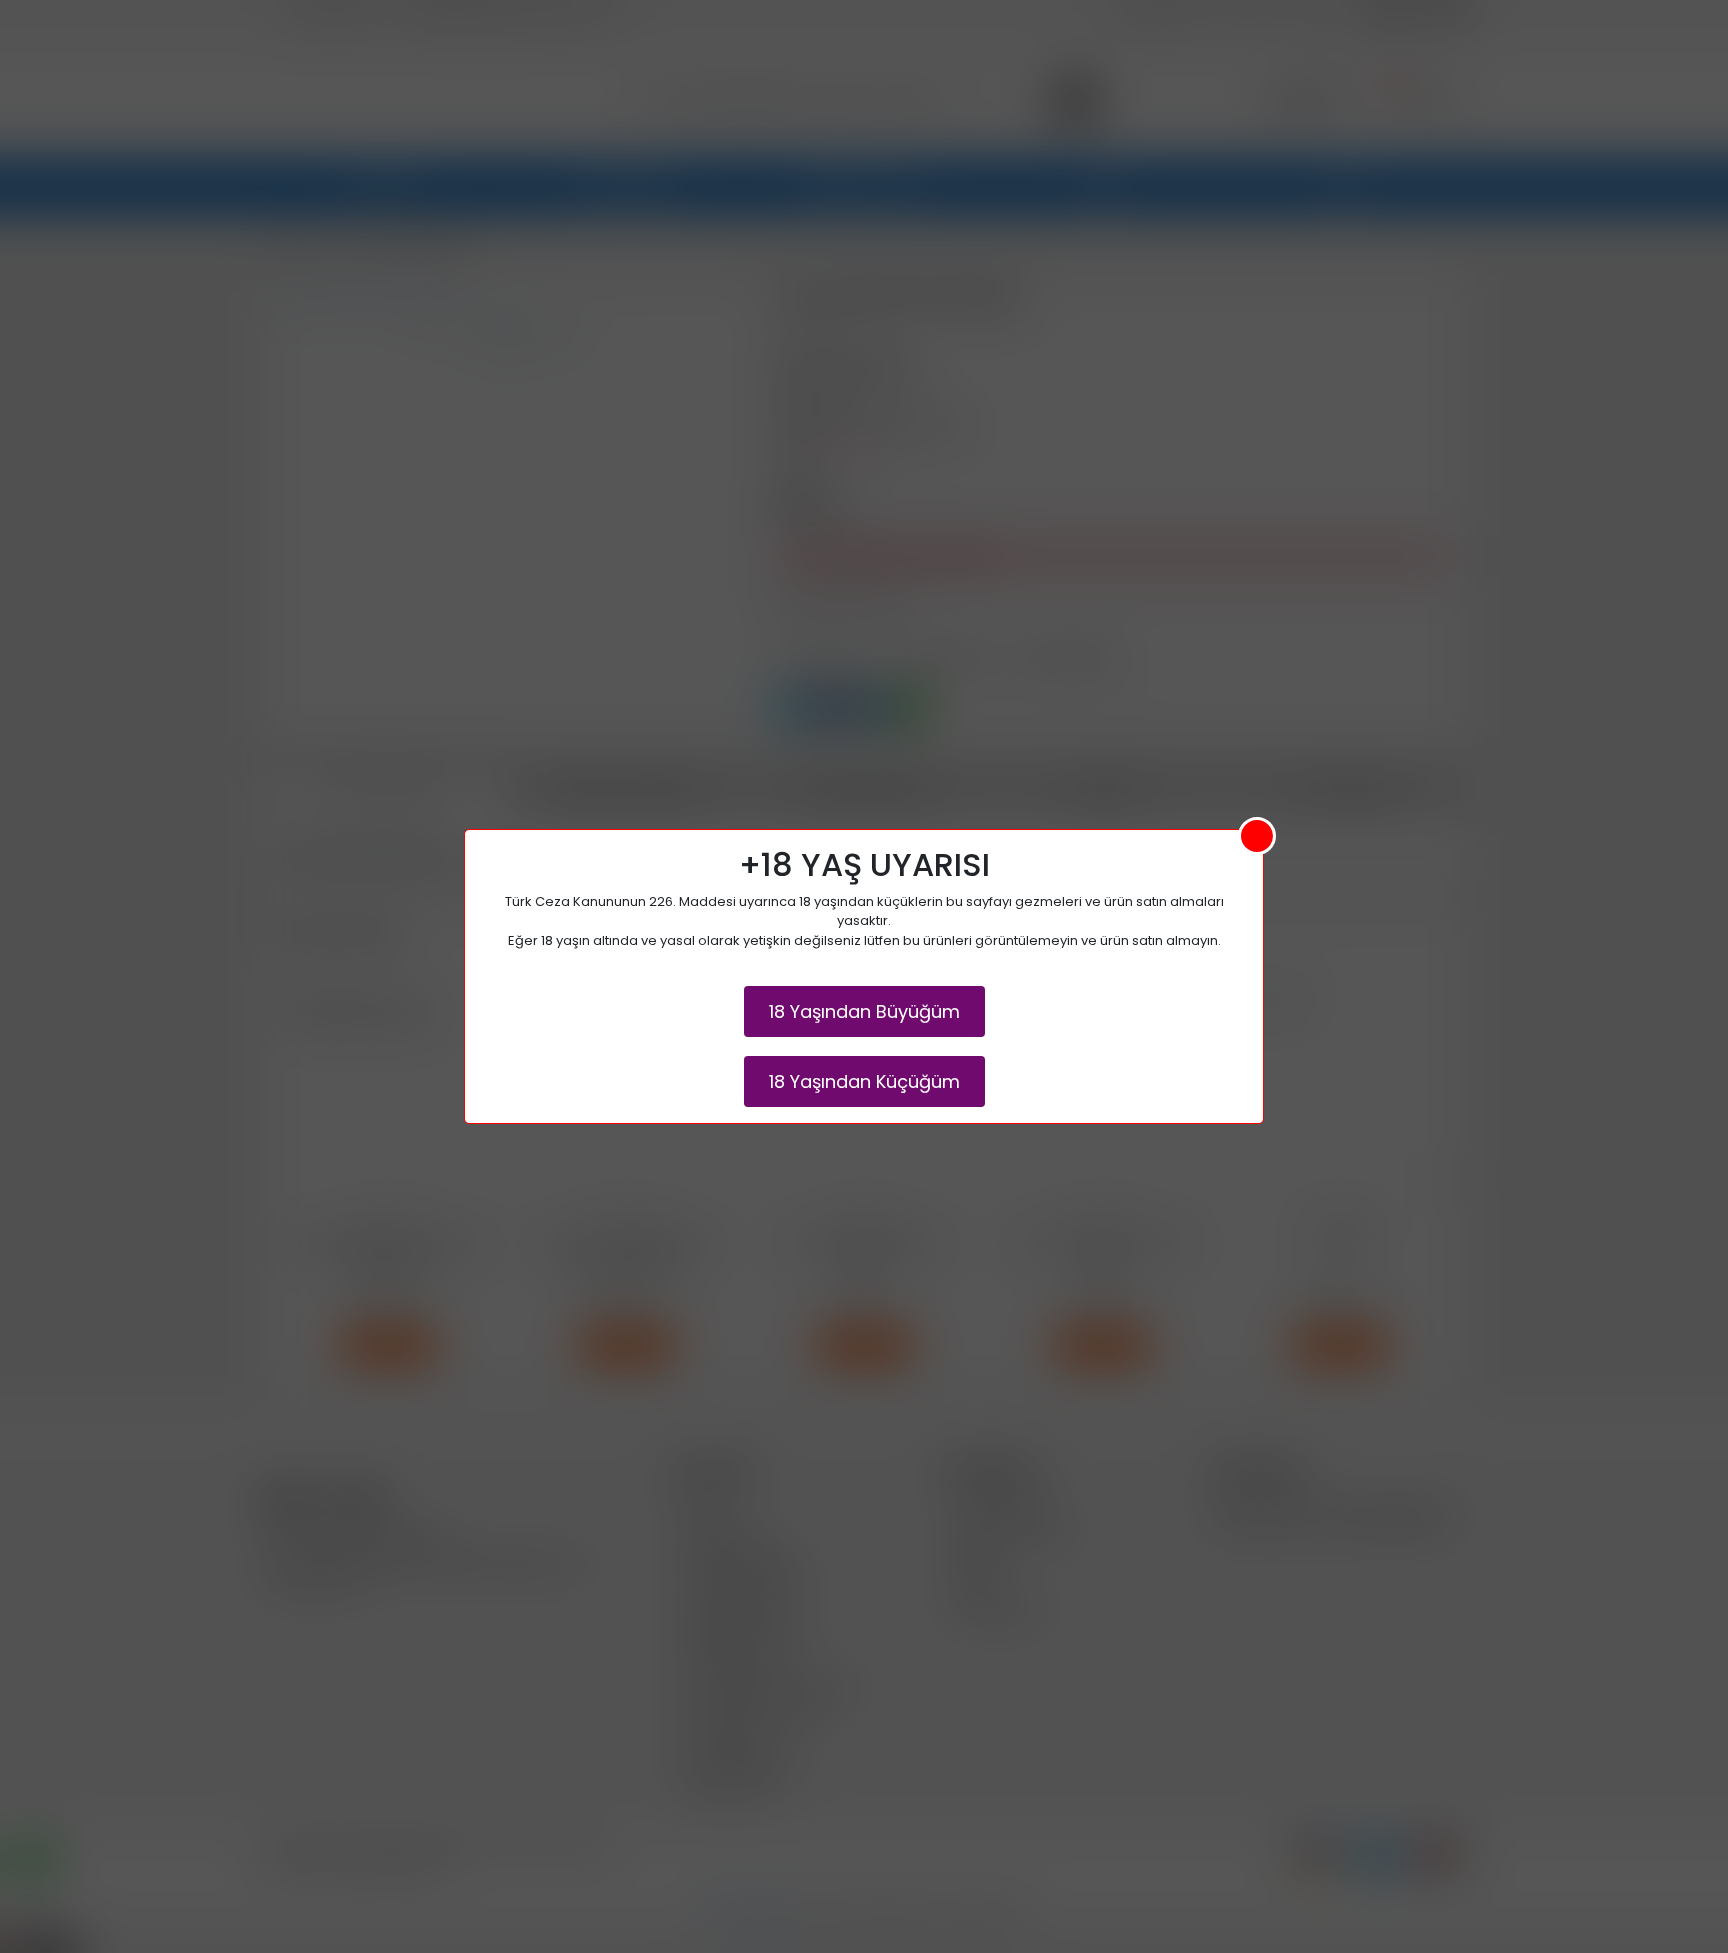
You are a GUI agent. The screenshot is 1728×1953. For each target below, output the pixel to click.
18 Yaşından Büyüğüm (864, 1011)
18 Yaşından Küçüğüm (864, 1081)
